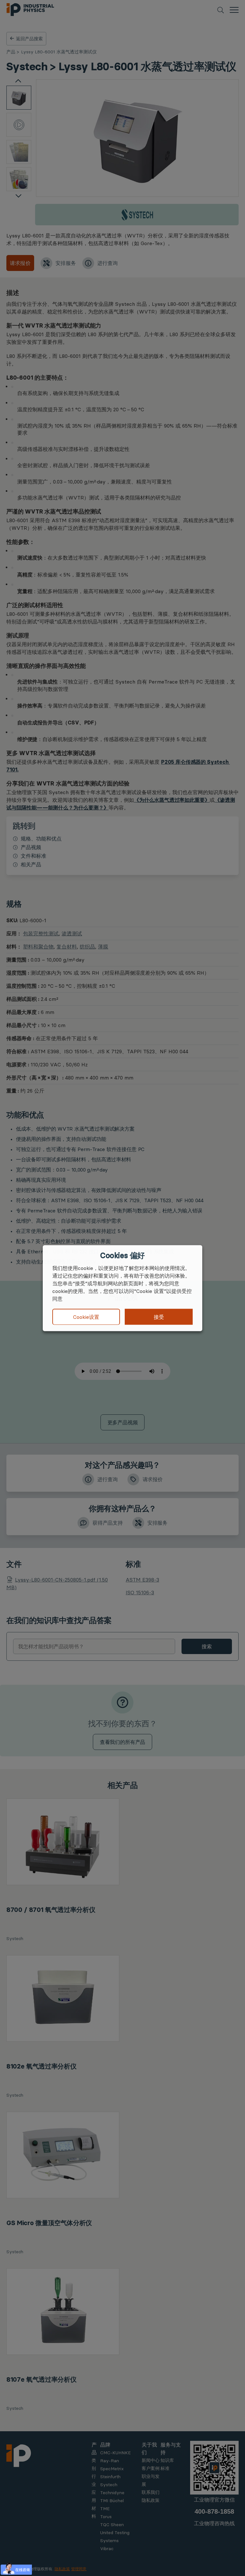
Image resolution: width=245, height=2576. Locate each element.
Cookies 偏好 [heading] (122, 1255)
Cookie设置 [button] (86, 1317)
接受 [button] (159, 1317)
